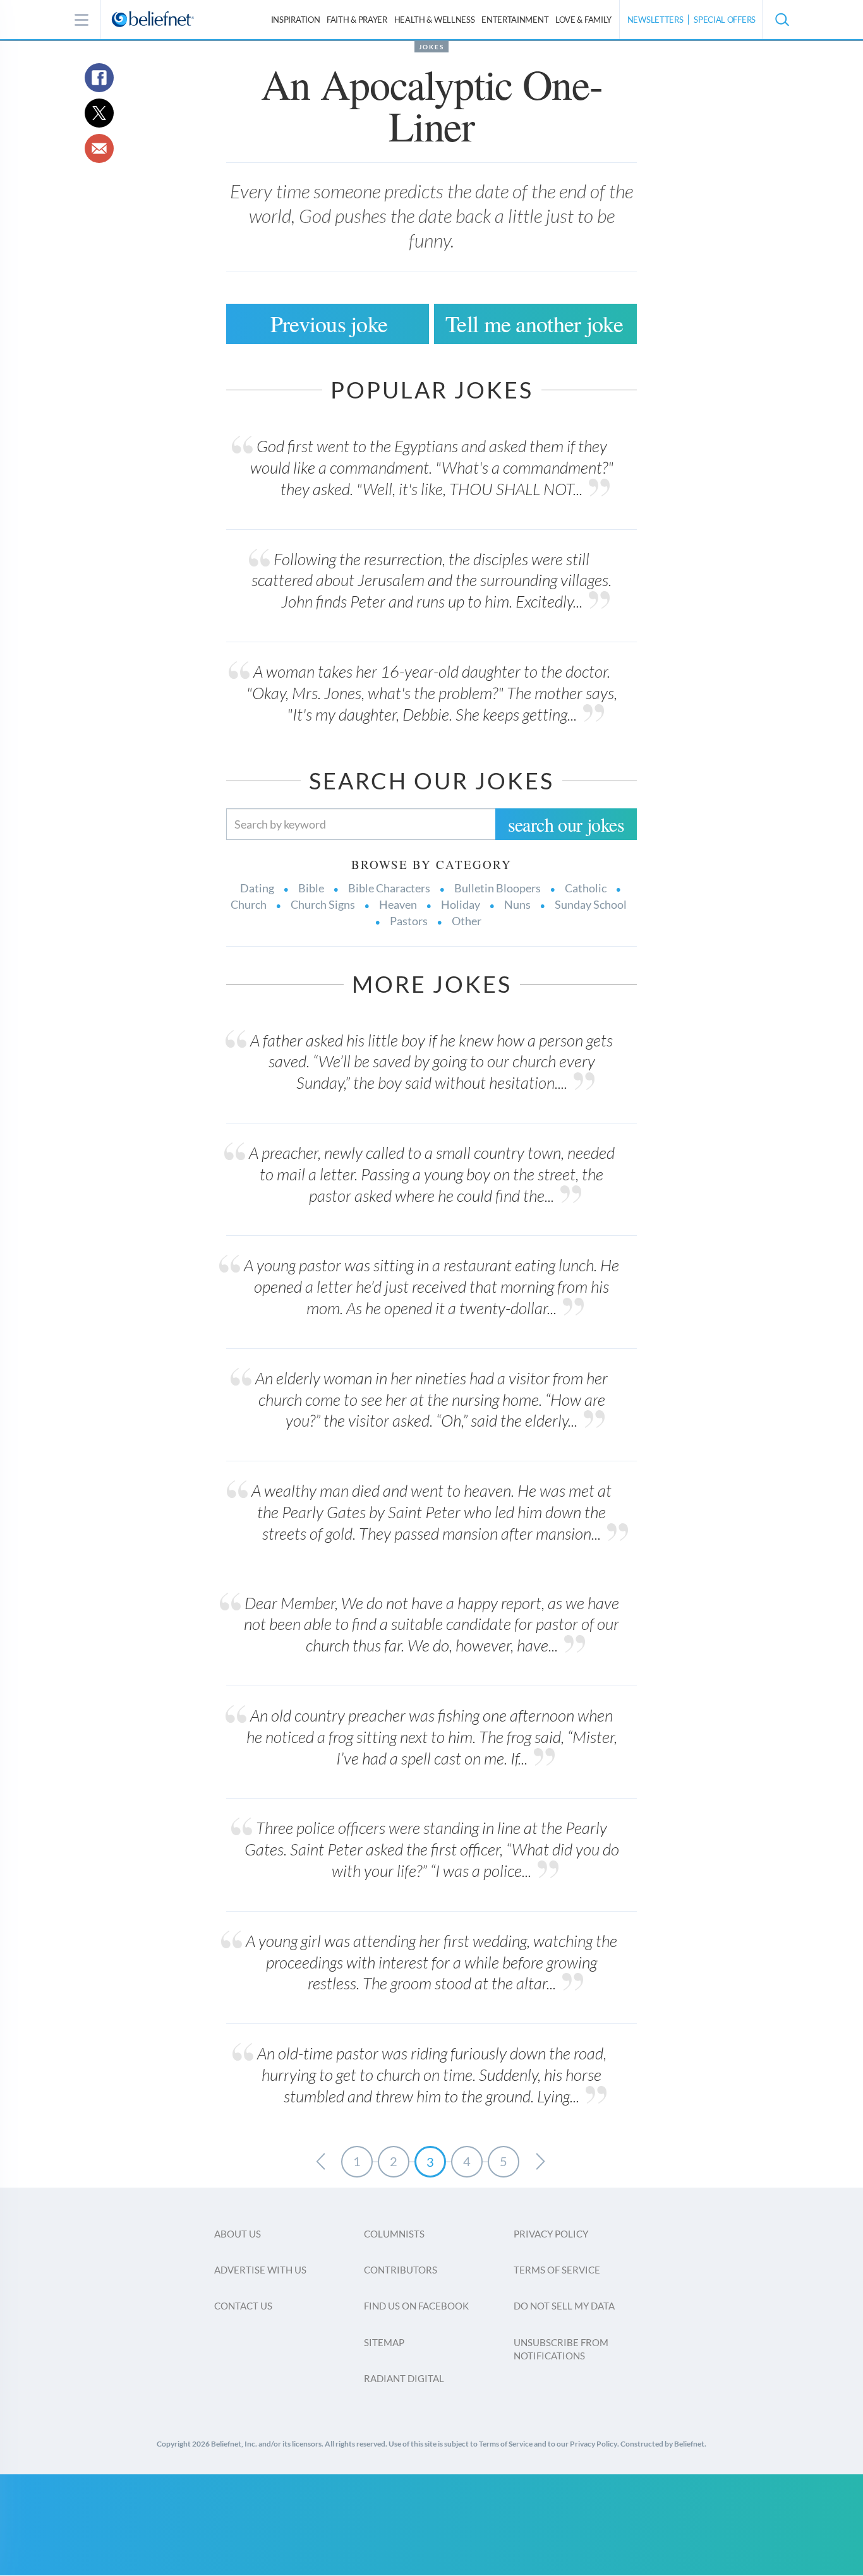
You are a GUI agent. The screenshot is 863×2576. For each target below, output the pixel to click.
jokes (431, 47)
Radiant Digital (404, 2378)
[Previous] (320, 2162)
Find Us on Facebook (416, 2306)
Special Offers (725, 20)
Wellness (435, 20)
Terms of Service (557, 2270)
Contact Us (243, 2306)
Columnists (394, 2234)
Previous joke (329, 323)
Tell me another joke (534, 323)
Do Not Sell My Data (564, 2306)
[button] (782, 20)
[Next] (540, 2162)
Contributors (401, 2270)
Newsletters (655, 20)
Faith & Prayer (357, 20)
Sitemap (384, 2342)
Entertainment (515, 20)
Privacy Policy (551, 2234)
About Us (238, 2234)
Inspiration (296, 20)
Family (583, 20)
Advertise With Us (260, 2270)
